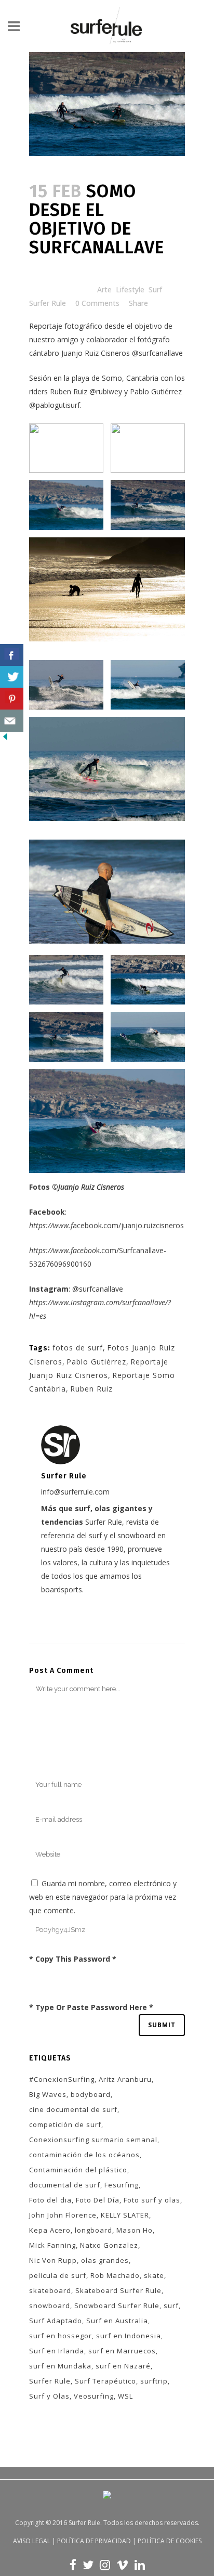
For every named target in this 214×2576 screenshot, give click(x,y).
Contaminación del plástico (78, 2170)
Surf (155, 289)
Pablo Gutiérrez (96, 1362)
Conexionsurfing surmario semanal (93, 2140)
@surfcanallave (157, 353)
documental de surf (65, 2185)
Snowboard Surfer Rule (117, 2305)
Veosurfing (94, 2396)
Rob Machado (115, 2275)
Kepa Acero (50, 2230)
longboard (93, 2230)
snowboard (50, 2305)
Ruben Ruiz (91, 1389)
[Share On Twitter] (12, 677)
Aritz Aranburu (125, 2079)
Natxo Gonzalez (109, 2245)
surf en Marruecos (122, 2351)
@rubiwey (106, 391)
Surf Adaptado (56, 2321)
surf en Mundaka (60, 2366)
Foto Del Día (98, 2200)
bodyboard (91, 2094)
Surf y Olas (49, 2396)
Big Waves (48, 2094)
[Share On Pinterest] (12, 699)
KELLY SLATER (125, 2215)
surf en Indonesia (129, 2336)
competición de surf (65, 2124)
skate (154, 2275)
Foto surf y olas (152, 2200)
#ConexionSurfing (62, 2079)
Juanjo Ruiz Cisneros (96, 353)
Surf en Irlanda (57, 2351)
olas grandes (105, 2260)
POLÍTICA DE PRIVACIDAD (94, 2541)
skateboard (50, 2290)
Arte (104, 289)
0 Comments (97, 303)
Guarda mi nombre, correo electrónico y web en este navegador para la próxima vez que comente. (103, 1897)
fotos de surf (78, 1348)
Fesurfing (122, 2185)
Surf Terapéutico (105, 2381)
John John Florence (63, 2215)
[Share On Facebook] (12, 655)
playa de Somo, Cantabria (115, 378)
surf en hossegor (61, 2336)
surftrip (154, 2381)
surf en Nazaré (123, 2366)
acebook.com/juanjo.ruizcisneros (106, 1225)
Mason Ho (135, 2230)
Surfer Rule (48, 303)
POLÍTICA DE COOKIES (170, 2541)
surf (171, 2305)
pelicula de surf (58, 2275)
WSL (125, 2396)
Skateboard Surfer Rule (118, 2290)
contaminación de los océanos (84, 2155)
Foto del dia (50, 2200)
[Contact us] (12, 721)
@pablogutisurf (55, 405)
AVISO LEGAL (32, 2541)
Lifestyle (130, 289)
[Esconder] (5, 739)
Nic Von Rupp (53, 2260)
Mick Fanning (52, 2245)
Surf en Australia (117, 2321)
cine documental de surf (73, 2109)
